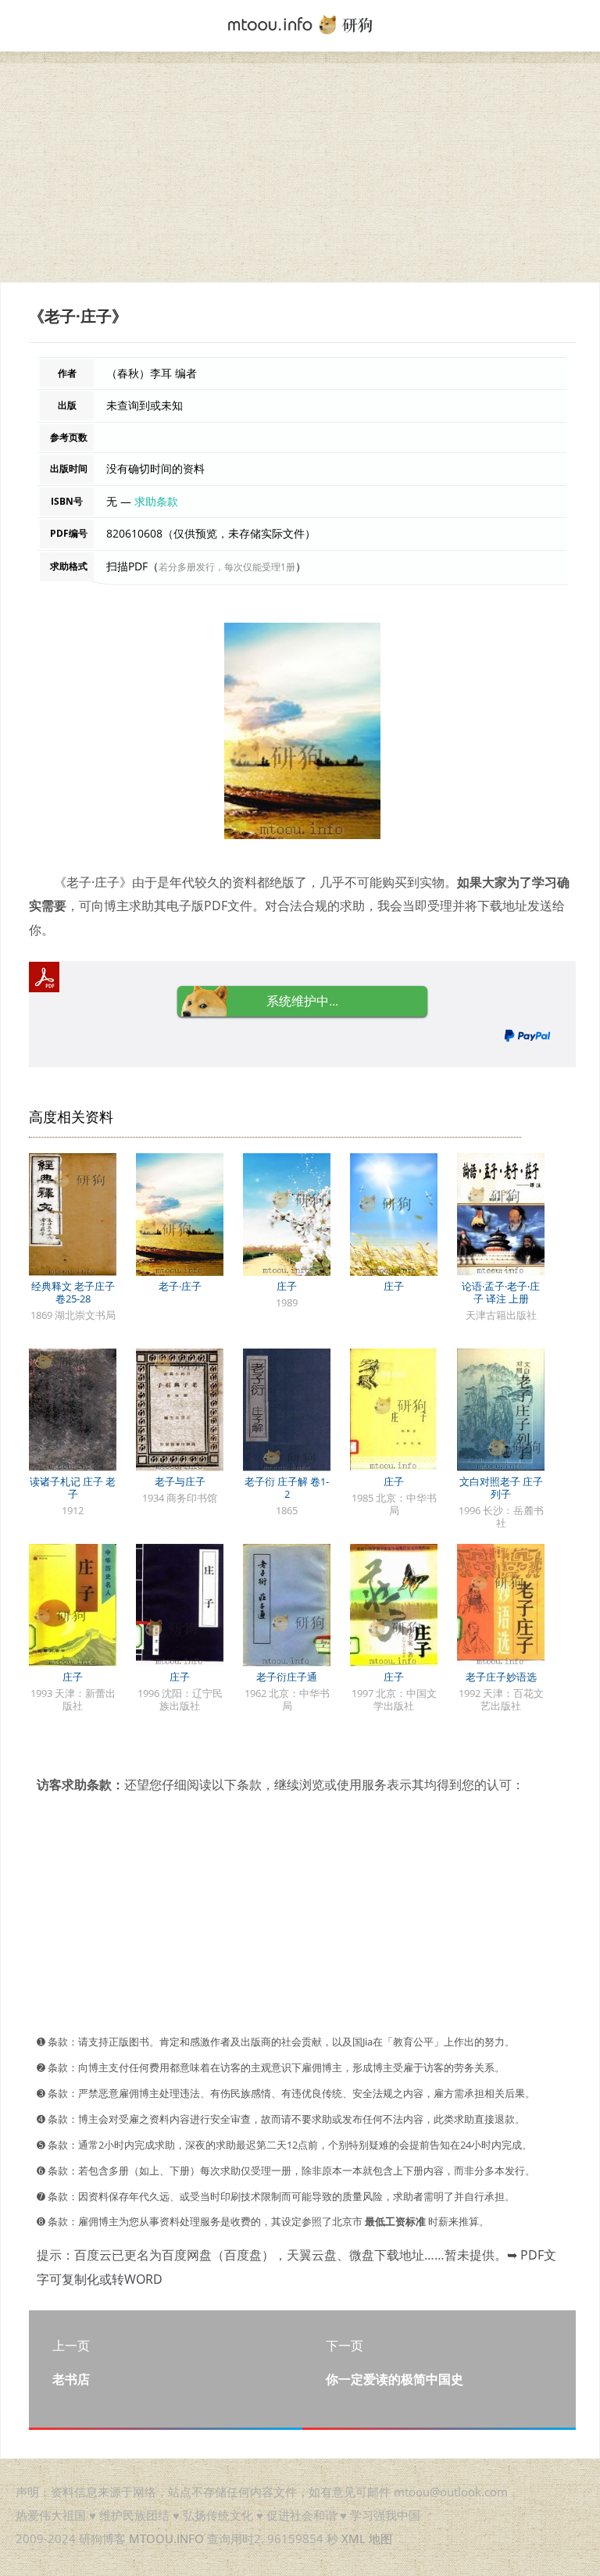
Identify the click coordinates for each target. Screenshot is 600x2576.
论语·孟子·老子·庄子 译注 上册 (501, 1292)
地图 (380, 2538)
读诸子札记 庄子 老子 (73, 1488)
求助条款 (156, 501)
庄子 (287, 1286)
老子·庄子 (180, 1286)
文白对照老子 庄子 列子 (501, 1488)
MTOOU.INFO (166, 2538)
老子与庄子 (180, 1481)
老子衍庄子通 (287, 1677)
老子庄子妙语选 (501, 1677)
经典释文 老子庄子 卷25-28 (73, 1292)
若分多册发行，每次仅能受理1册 (227, 567)
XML (354, 2538)
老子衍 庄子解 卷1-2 (287, 1488)
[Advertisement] (300, 173)
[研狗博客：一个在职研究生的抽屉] (300, 23)
